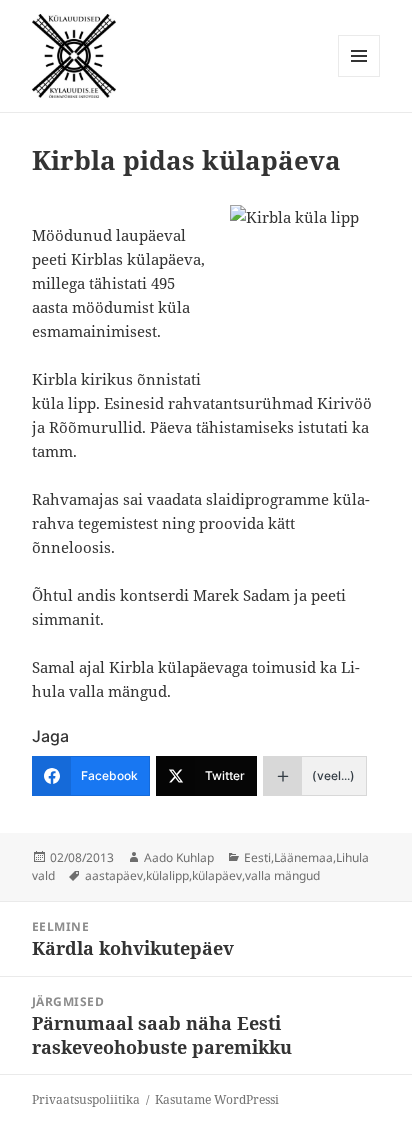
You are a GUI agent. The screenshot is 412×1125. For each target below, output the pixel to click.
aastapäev (114, 875)
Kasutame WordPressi (217, 1099)
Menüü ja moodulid (359, 76)
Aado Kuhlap (179, 857)
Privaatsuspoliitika (86, 1099)
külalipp (167, 875)
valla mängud (282, 875)
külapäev (217, 875)
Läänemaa (303, 857)
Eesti (257, 857)
